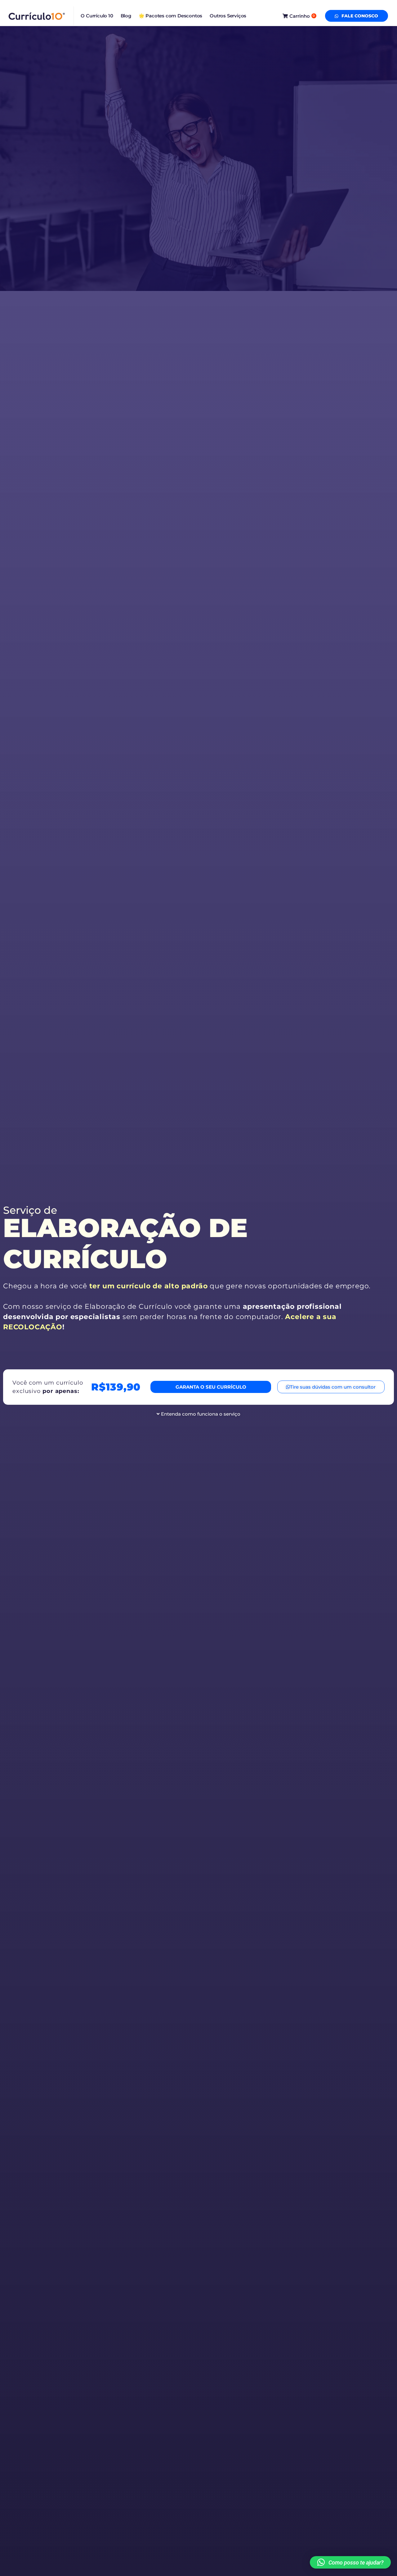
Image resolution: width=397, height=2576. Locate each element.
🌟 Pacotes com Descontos (170, 16)
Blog (126, 16)
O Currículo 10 (97, 16)
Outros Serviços (228, 16)
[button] (350, 2562)
